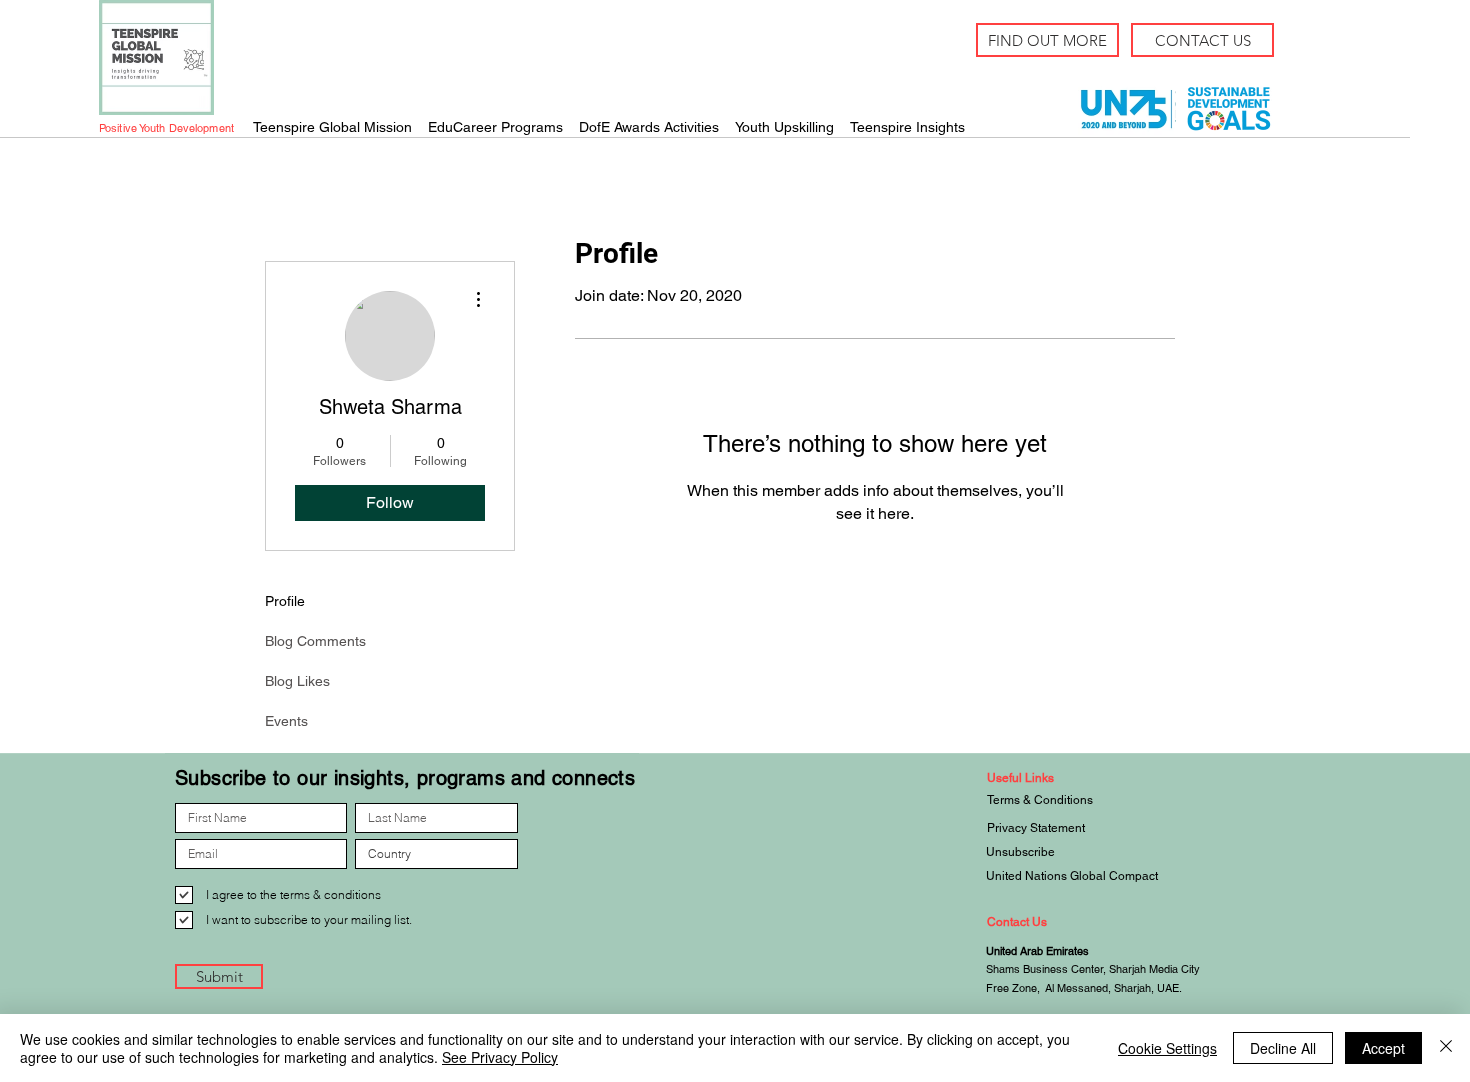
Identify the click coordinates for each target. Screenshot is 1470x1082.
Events (286, 721)
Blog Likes (297, 681)
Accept (1383, 1048)
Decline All (1283, 1048)
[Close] (1446, 1048)
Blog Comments (315, 641)
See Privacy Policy (500, 1057)
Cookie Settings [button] (1167, 1048)
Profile (285, 601)
